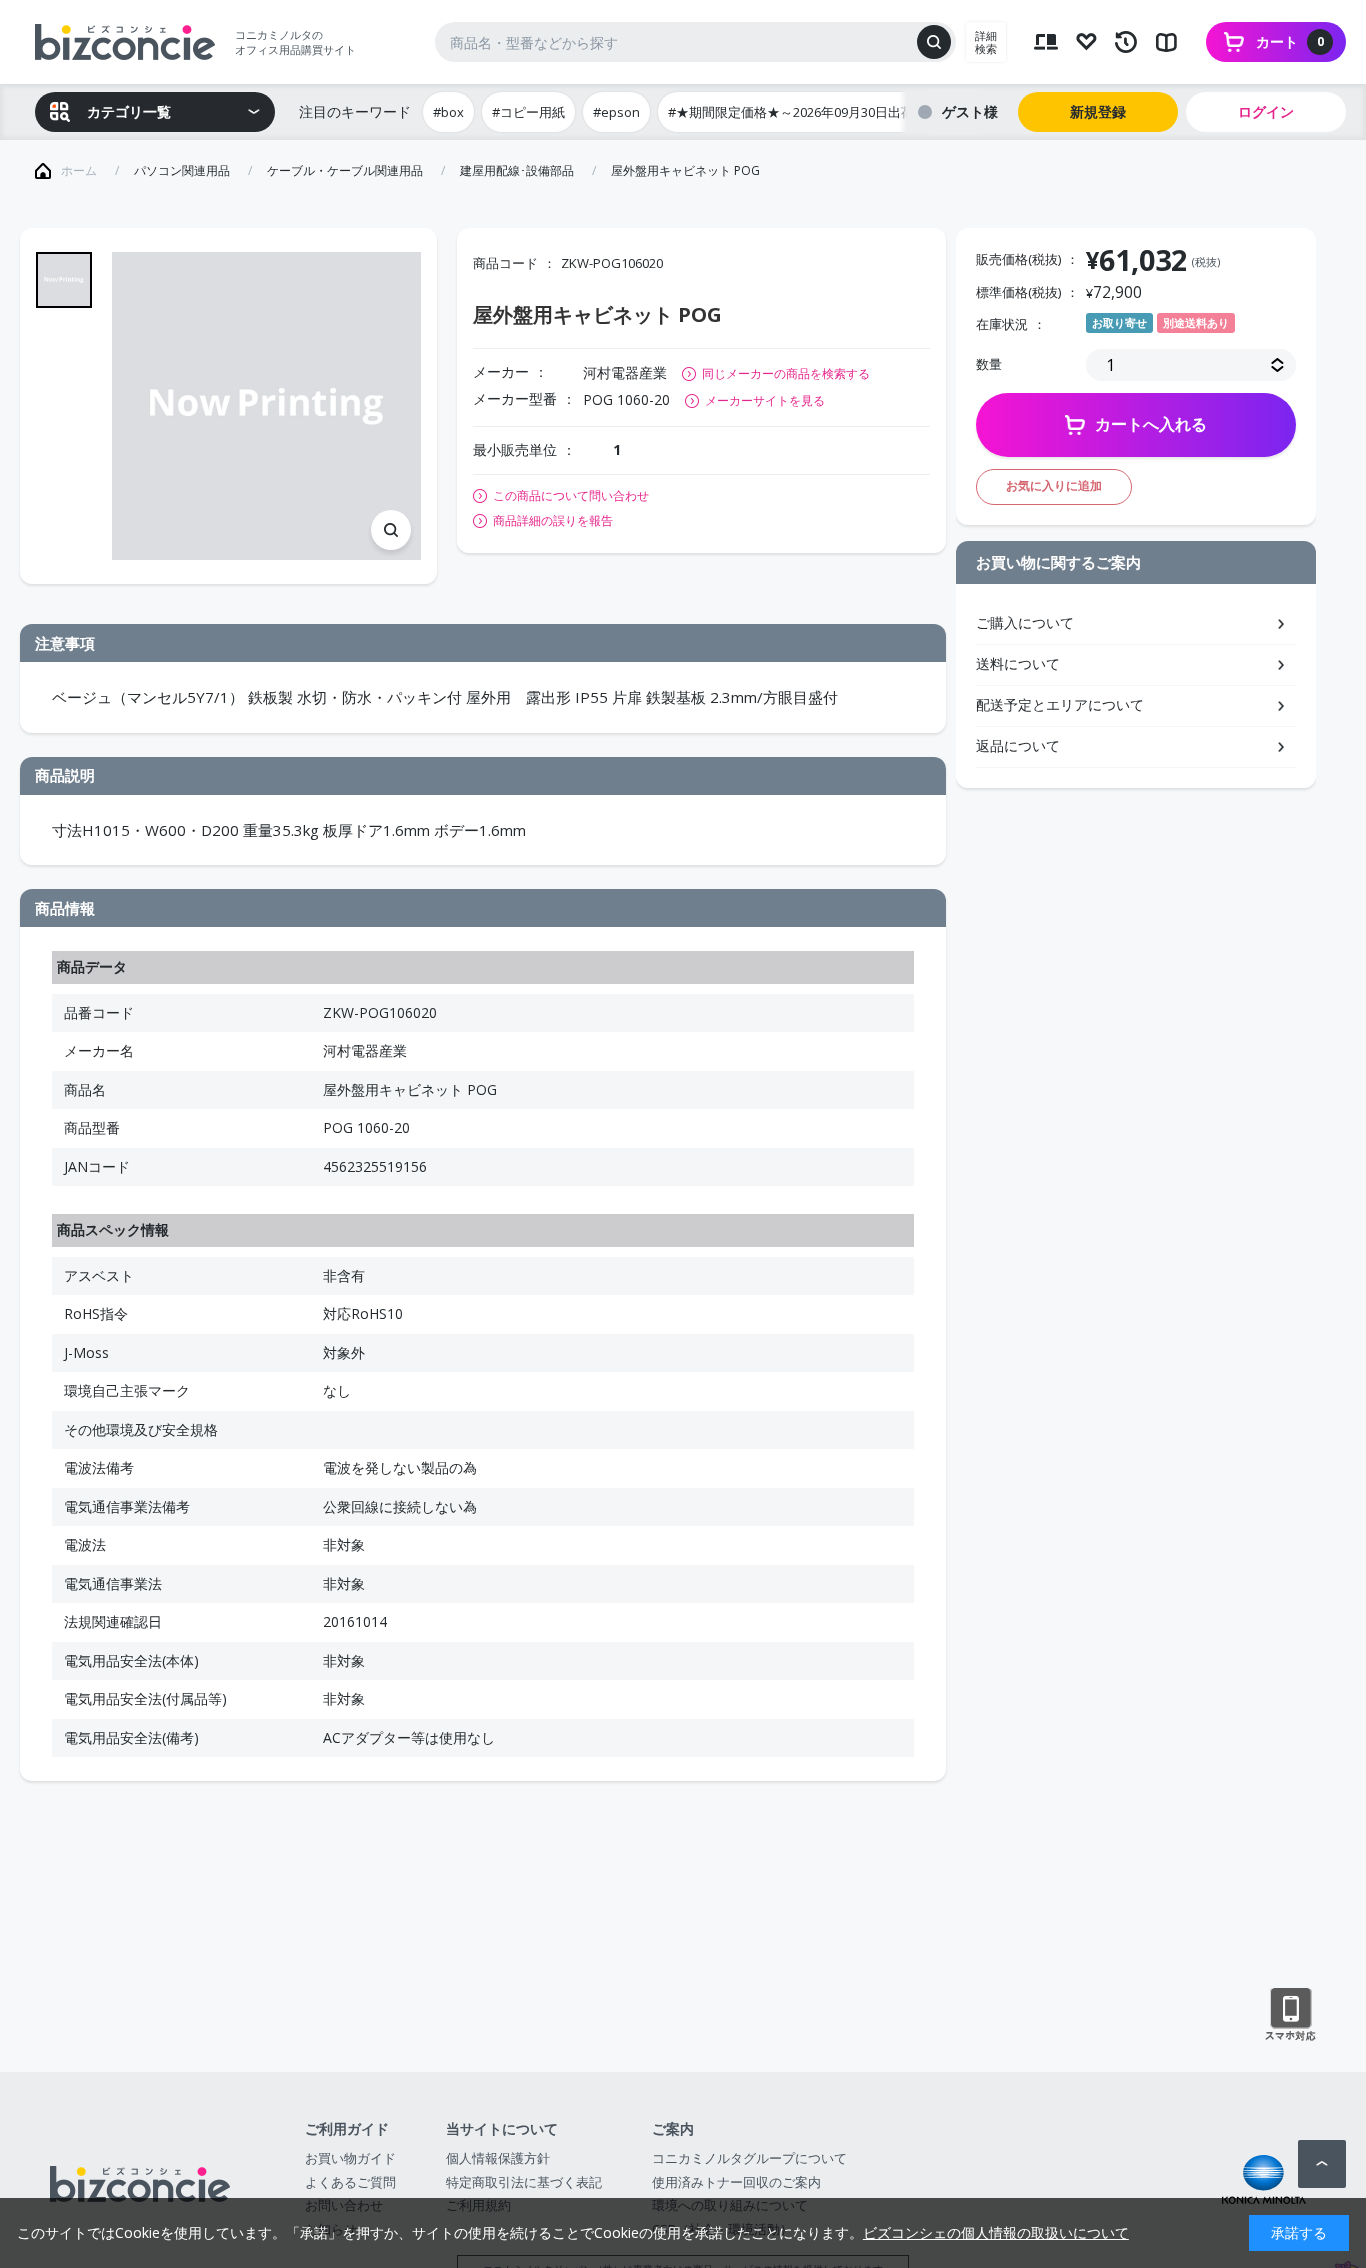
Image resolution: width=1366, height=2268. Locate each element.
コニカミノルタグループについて (749, 2158)
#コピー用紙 (528, 112)
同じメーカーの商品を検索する (786, 373)
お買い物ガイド (350, 2158)
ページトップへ (1322, 2164)
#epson (616, 112)
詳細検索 (986, 42)
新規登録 (1098, 111)
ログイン (1266, 111)
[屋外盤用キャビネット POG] (266, 406)
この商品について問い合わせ (571, 496)
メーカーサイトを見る (765, 400)
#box (448, 112)
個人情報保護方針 (498, 2158)
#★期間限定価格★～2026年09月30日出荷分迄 (804, 112)
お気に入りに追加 (1054, 485)
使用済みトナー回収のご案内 (736, 2182)
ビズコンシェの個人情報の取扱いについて (996, 2232)
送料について (1018, 663)
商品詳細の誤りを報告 (553, 521)
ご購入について (1025, 622)
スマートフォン (1290, 2015)
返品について (1018, 745)
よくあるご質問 (350, 2182)
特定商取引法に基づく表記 (524, 2182)
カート (1290, 41)
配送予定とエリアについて (1060, 704)
